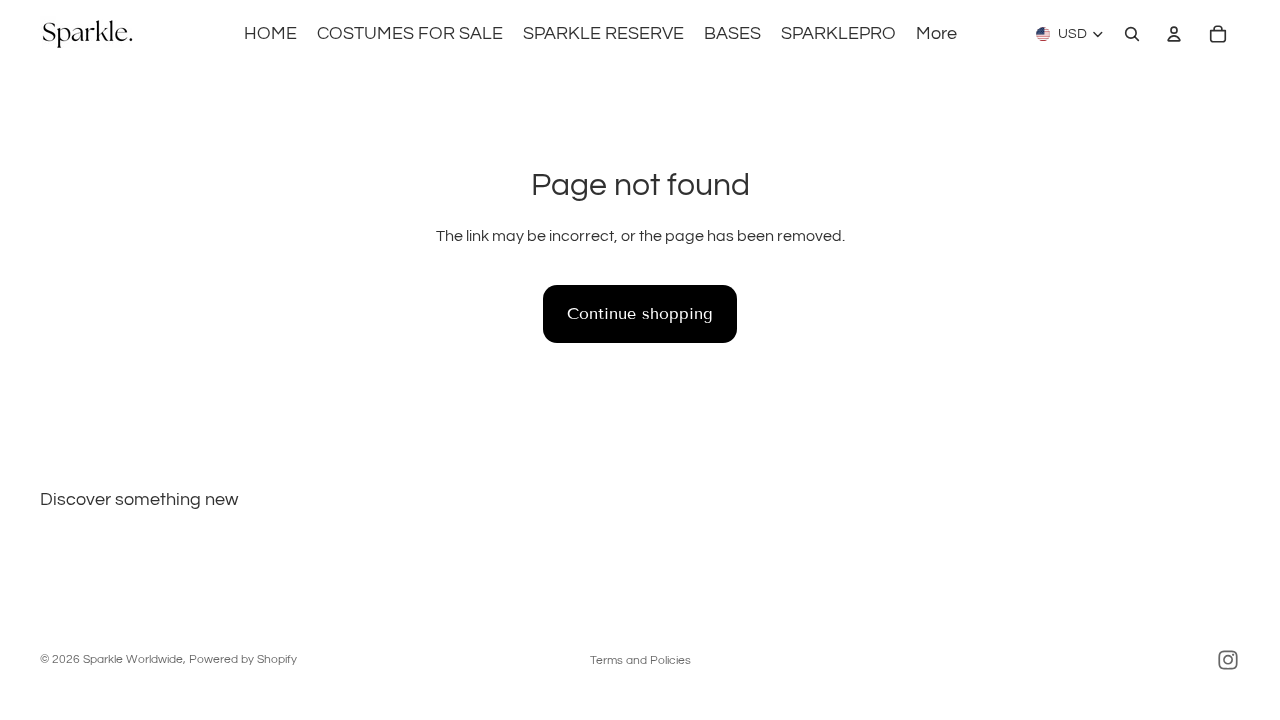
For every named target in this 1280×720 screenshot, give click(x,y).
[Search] (1132, 34)
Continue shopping (640, 313)
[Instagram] (1228, 660)
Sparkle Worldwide (133, 659)
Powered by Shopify (243, 659)
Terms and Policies (640, 660)
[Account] (1174, 34)
